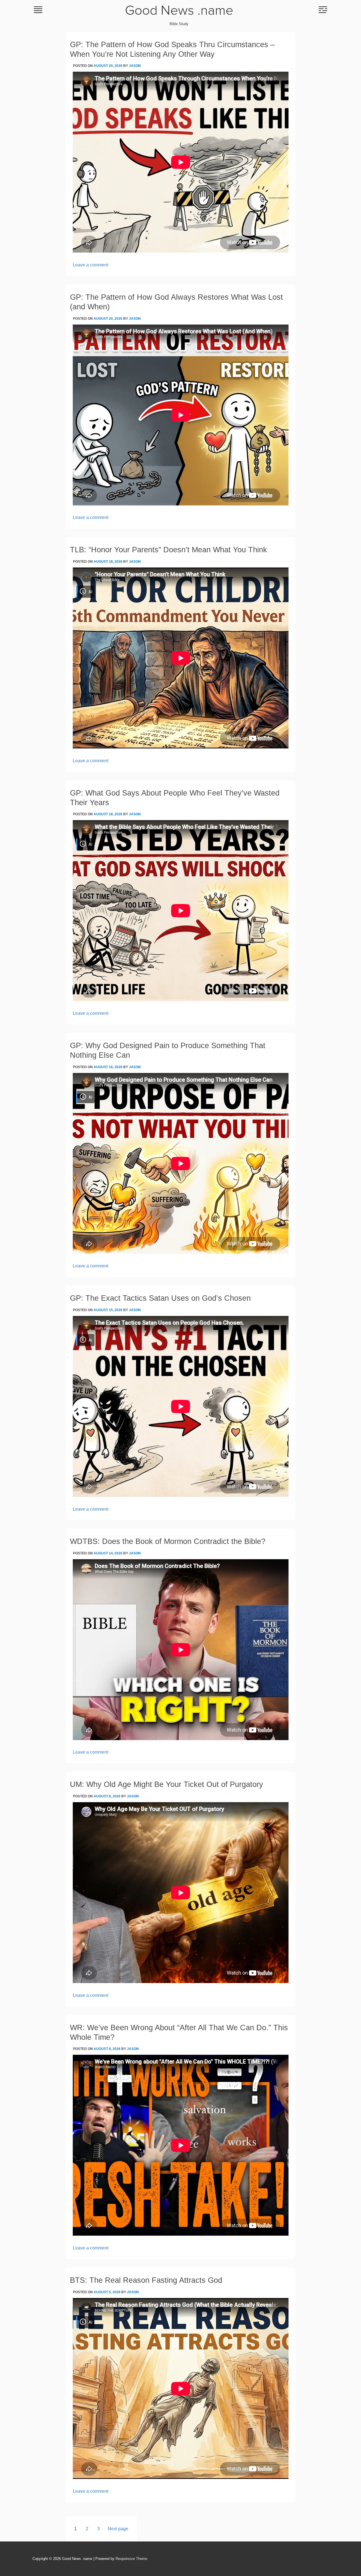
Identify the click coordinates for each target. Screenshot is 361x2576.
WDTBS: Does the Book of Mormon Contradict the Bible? (168, 1541)
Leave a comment (91, 265)
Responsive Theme (131, 2559)
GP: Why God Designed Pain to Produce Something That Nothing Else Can (168, 1050)
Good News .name (179, 11)
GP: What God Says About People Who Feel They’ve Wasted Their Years (175, 798)
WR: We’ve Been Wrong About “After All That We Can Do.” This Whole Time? (179, 2032)
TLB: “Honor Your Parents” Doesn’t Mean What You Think (169, 550)
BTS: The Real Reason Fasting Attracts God (146, 2280)
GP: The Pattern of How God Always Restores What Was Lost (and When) (176, 302)
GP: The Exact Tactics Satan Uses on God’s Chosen (160, 1298)
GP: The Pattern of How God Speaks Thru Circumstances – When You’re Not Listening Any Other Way (172, 49)
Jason (135, 66)
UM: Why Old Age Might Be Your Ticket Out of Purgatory (167, 1784)
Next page (118, 2529)
